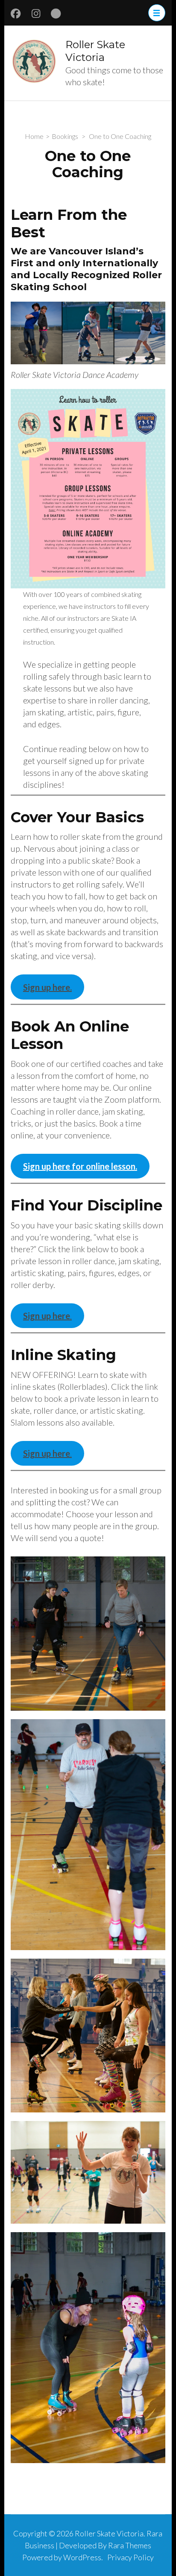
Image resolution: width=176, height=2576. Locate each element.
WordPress (82, 2557)
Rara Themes (130, 2545)
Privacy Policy (131, 2557)
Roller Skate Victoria (95, 51)
